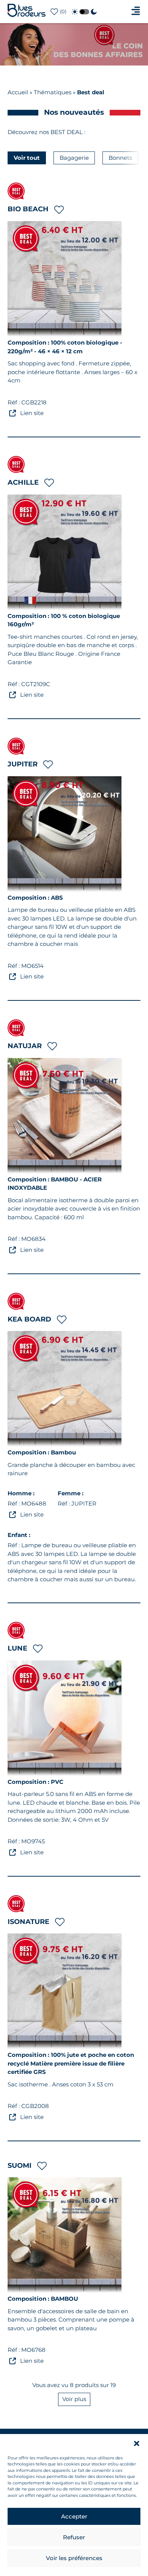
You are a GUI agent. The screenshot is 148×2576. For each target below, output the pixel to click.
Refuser (74, 2537)
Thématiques (53, 92)
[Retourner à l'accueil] (27, 15)
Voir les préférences (74, 2558)
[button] (137, 2443)
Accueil (18, 92)
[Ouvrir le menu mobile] (136, 11)
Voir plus (93, 32)
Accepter (74, 2516)
